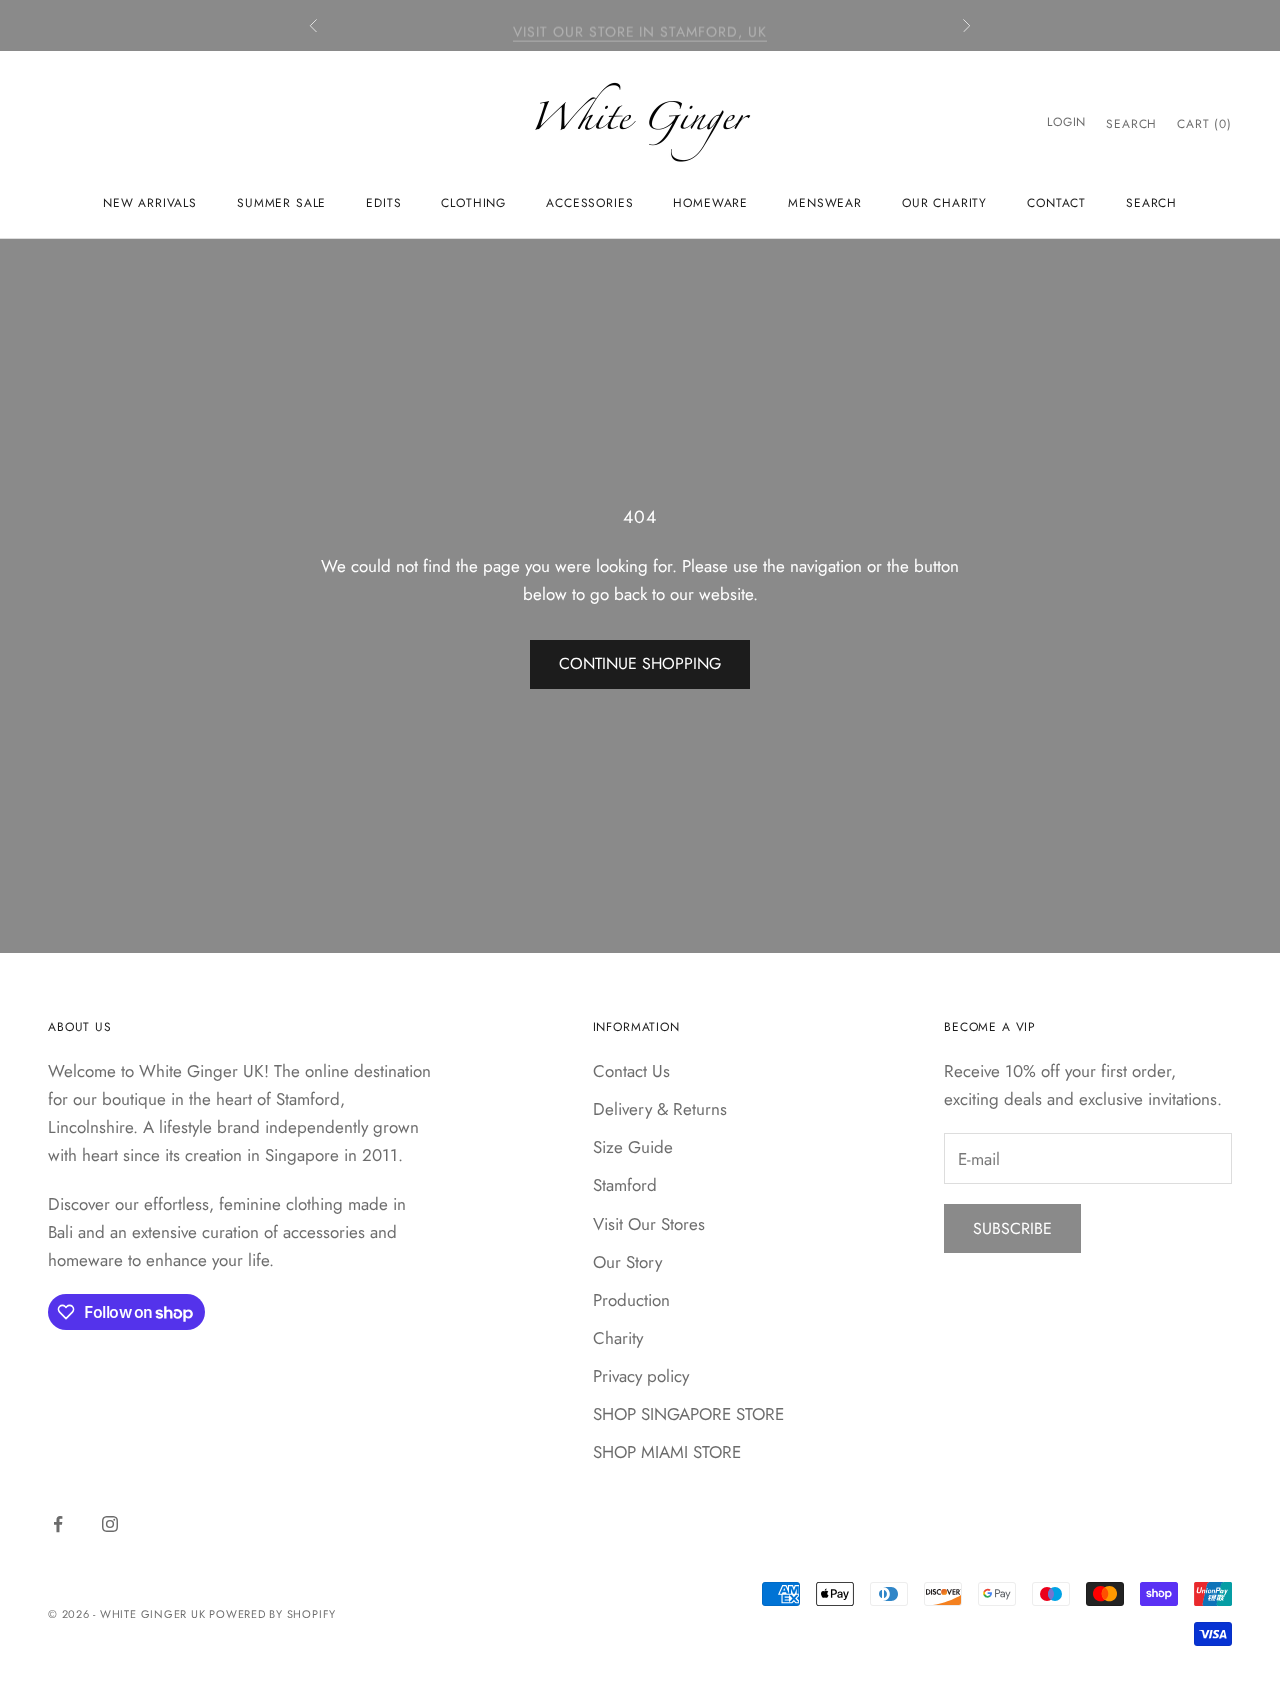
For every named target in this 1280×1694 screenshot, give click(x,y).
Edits (383, 203)
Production (631, 1300)
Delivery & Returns (660, 1109)
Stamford (625, 1185)
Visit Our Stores (649, 1224)
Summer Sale (281, 203)
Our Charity (944, 203)
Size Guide (633, 1147)
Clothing (473, 203)
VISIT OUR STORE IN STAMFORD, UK (640, 25)
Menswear (825, 203)
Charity (618, 1338)
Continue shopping (640, 663)
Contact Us (631, 1071)
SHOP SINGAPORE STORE (688, 1414)
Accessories (589, 203)
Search (1151, 203)
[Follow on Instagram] (110, 1524)
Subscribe (1012, 1228)
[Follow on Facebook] (58, 1524)
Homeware (710, 203)
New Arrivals (150, 203)
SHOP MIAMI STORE (667, 1452)
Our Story (627, 1262)
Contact (1056, 203)
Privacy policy (641, 1376)
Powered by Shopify (272, 1614)
